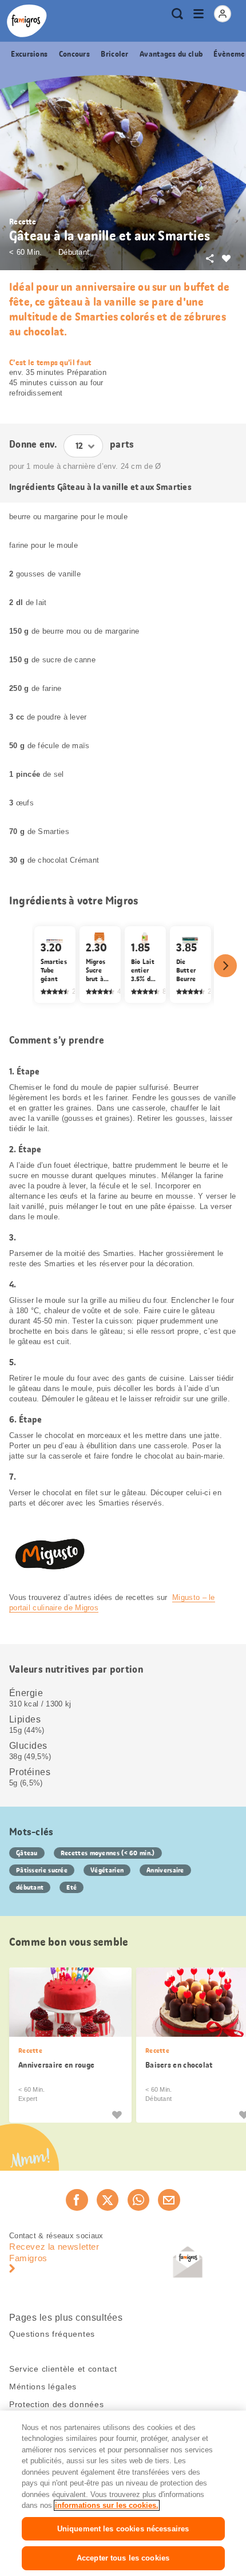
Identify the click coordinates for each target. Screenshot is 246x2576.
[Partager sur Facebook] (77, 2200)
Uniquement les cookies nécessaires (123, 2529)
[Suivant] (225, 966)
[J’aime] (117, 2114)
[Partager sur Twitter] (108, 2200)
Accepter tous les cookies (123, 2558)
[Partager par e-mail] (169, 2200)
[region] (123, 2493)
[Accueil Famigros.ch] (27, 21)
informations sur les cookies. (107, 2505)
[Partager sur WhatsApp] (138, 2200)
